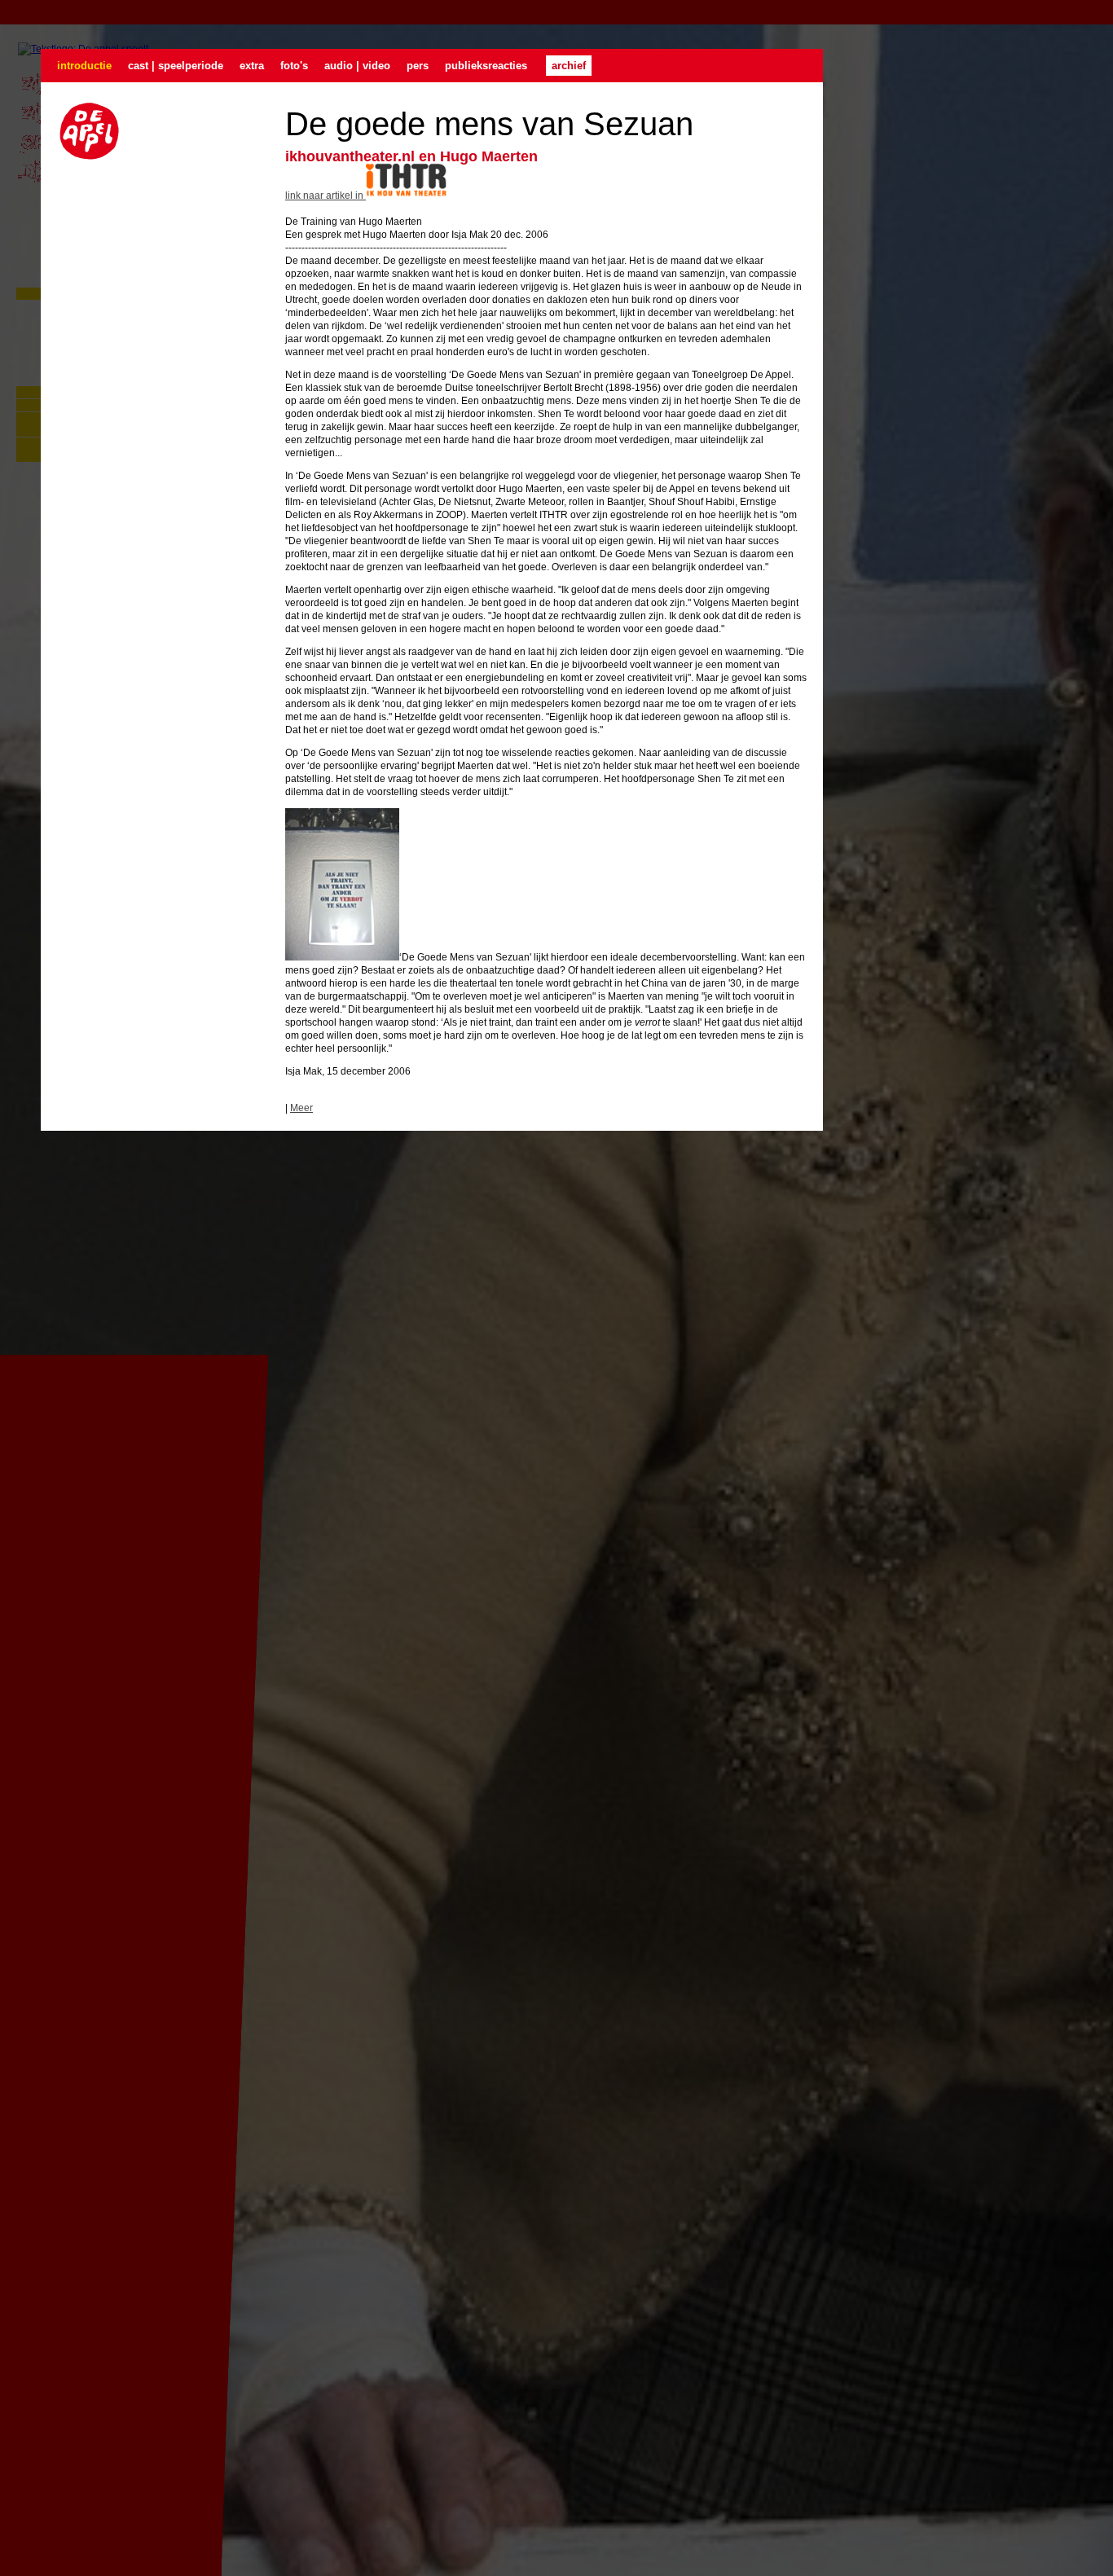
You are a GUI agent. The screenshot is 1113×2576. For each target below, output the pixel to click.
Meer (301, 1108)
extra (252, 66)
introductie (84, 66)
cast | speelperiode (176, 66)
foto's (294, 66)
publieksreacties (486, 66)
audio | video (357, 66)
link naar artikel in (326, 196)
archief (569, 66)
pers (418, 66)
